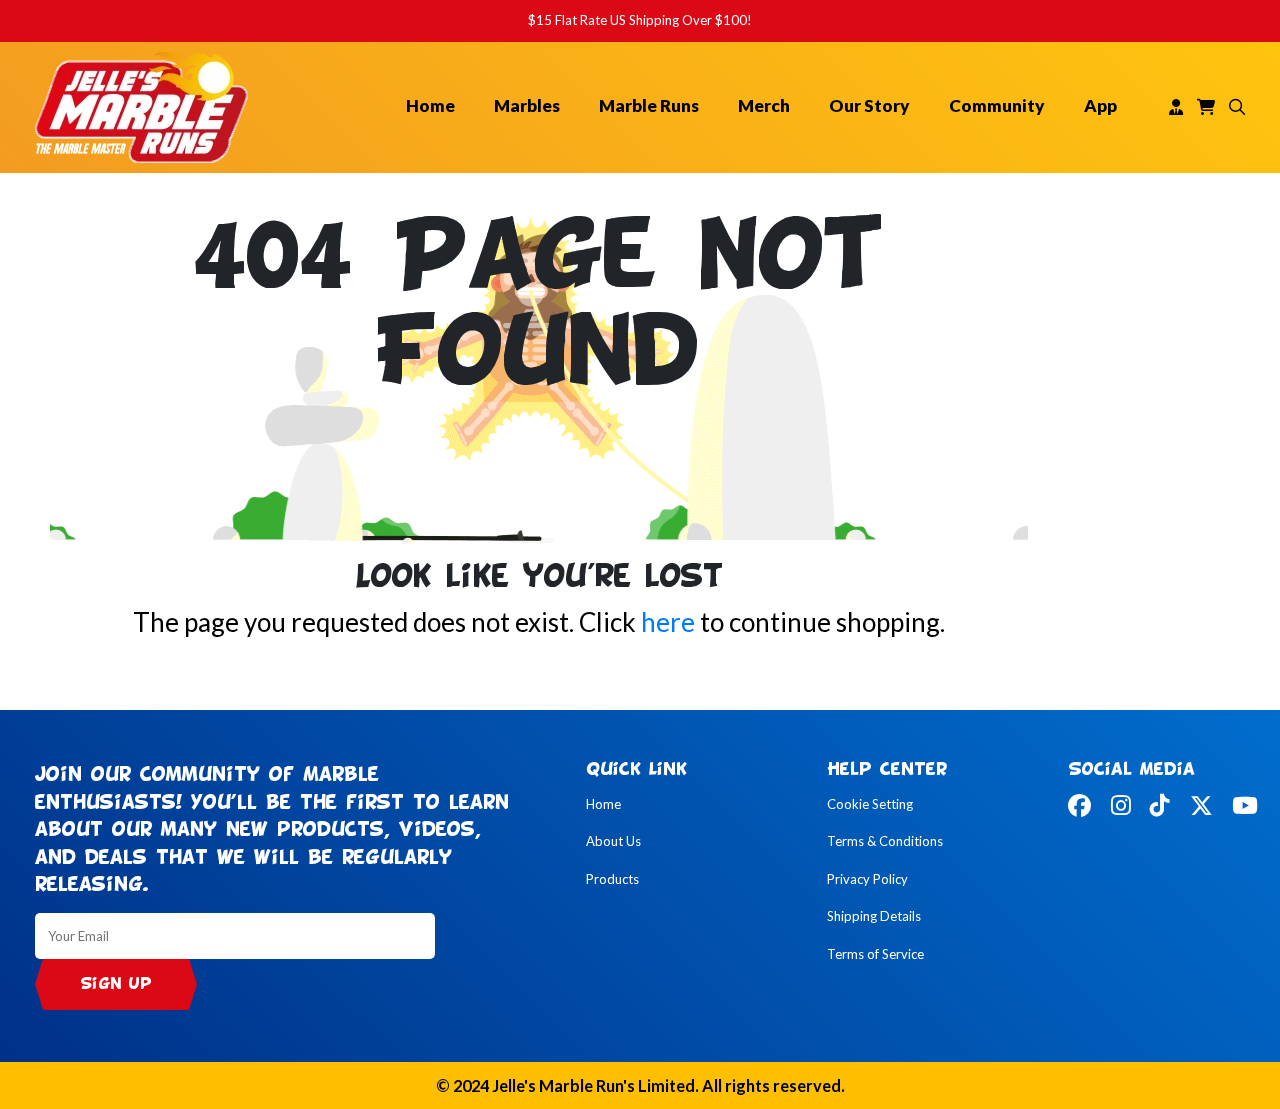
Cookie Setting (870, 804)
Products (612, 879)
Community (997, 105)
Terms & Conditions (885, 841)
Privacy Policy (867, 879)
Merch (764, 105)
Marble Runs (649, 105)
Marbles (527, 105)
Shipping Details (874, 916)
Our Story (869, 105)
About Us (613, 841)
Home (430, 105)
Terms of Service (875, 954)
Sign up (116, 984)
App (1100, 105)
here (668, 622)
